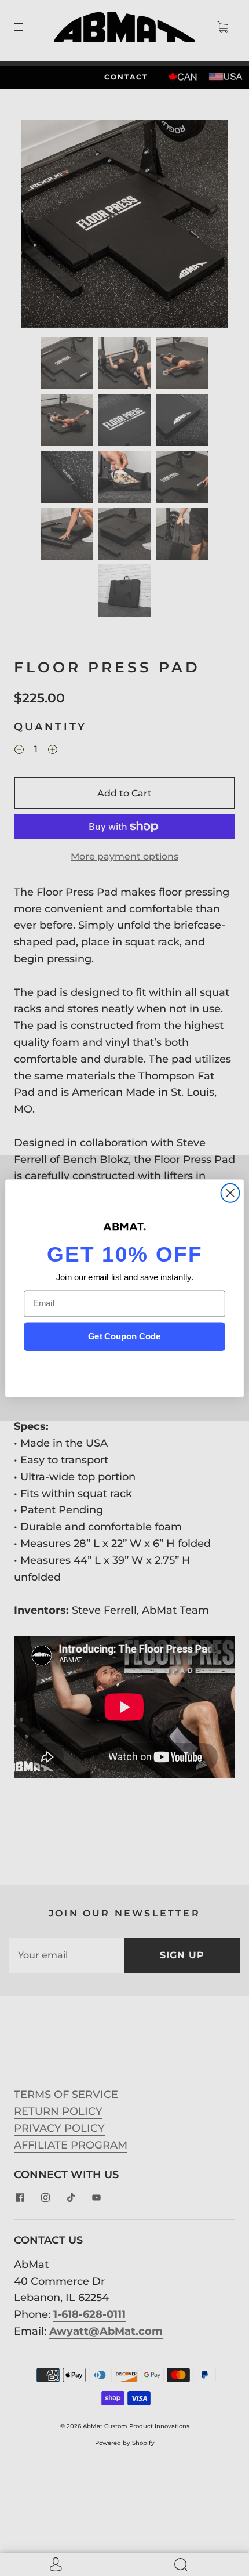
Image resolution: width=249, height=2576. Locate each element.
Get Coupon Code (124, 1336)
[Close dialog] (230, 1193)
